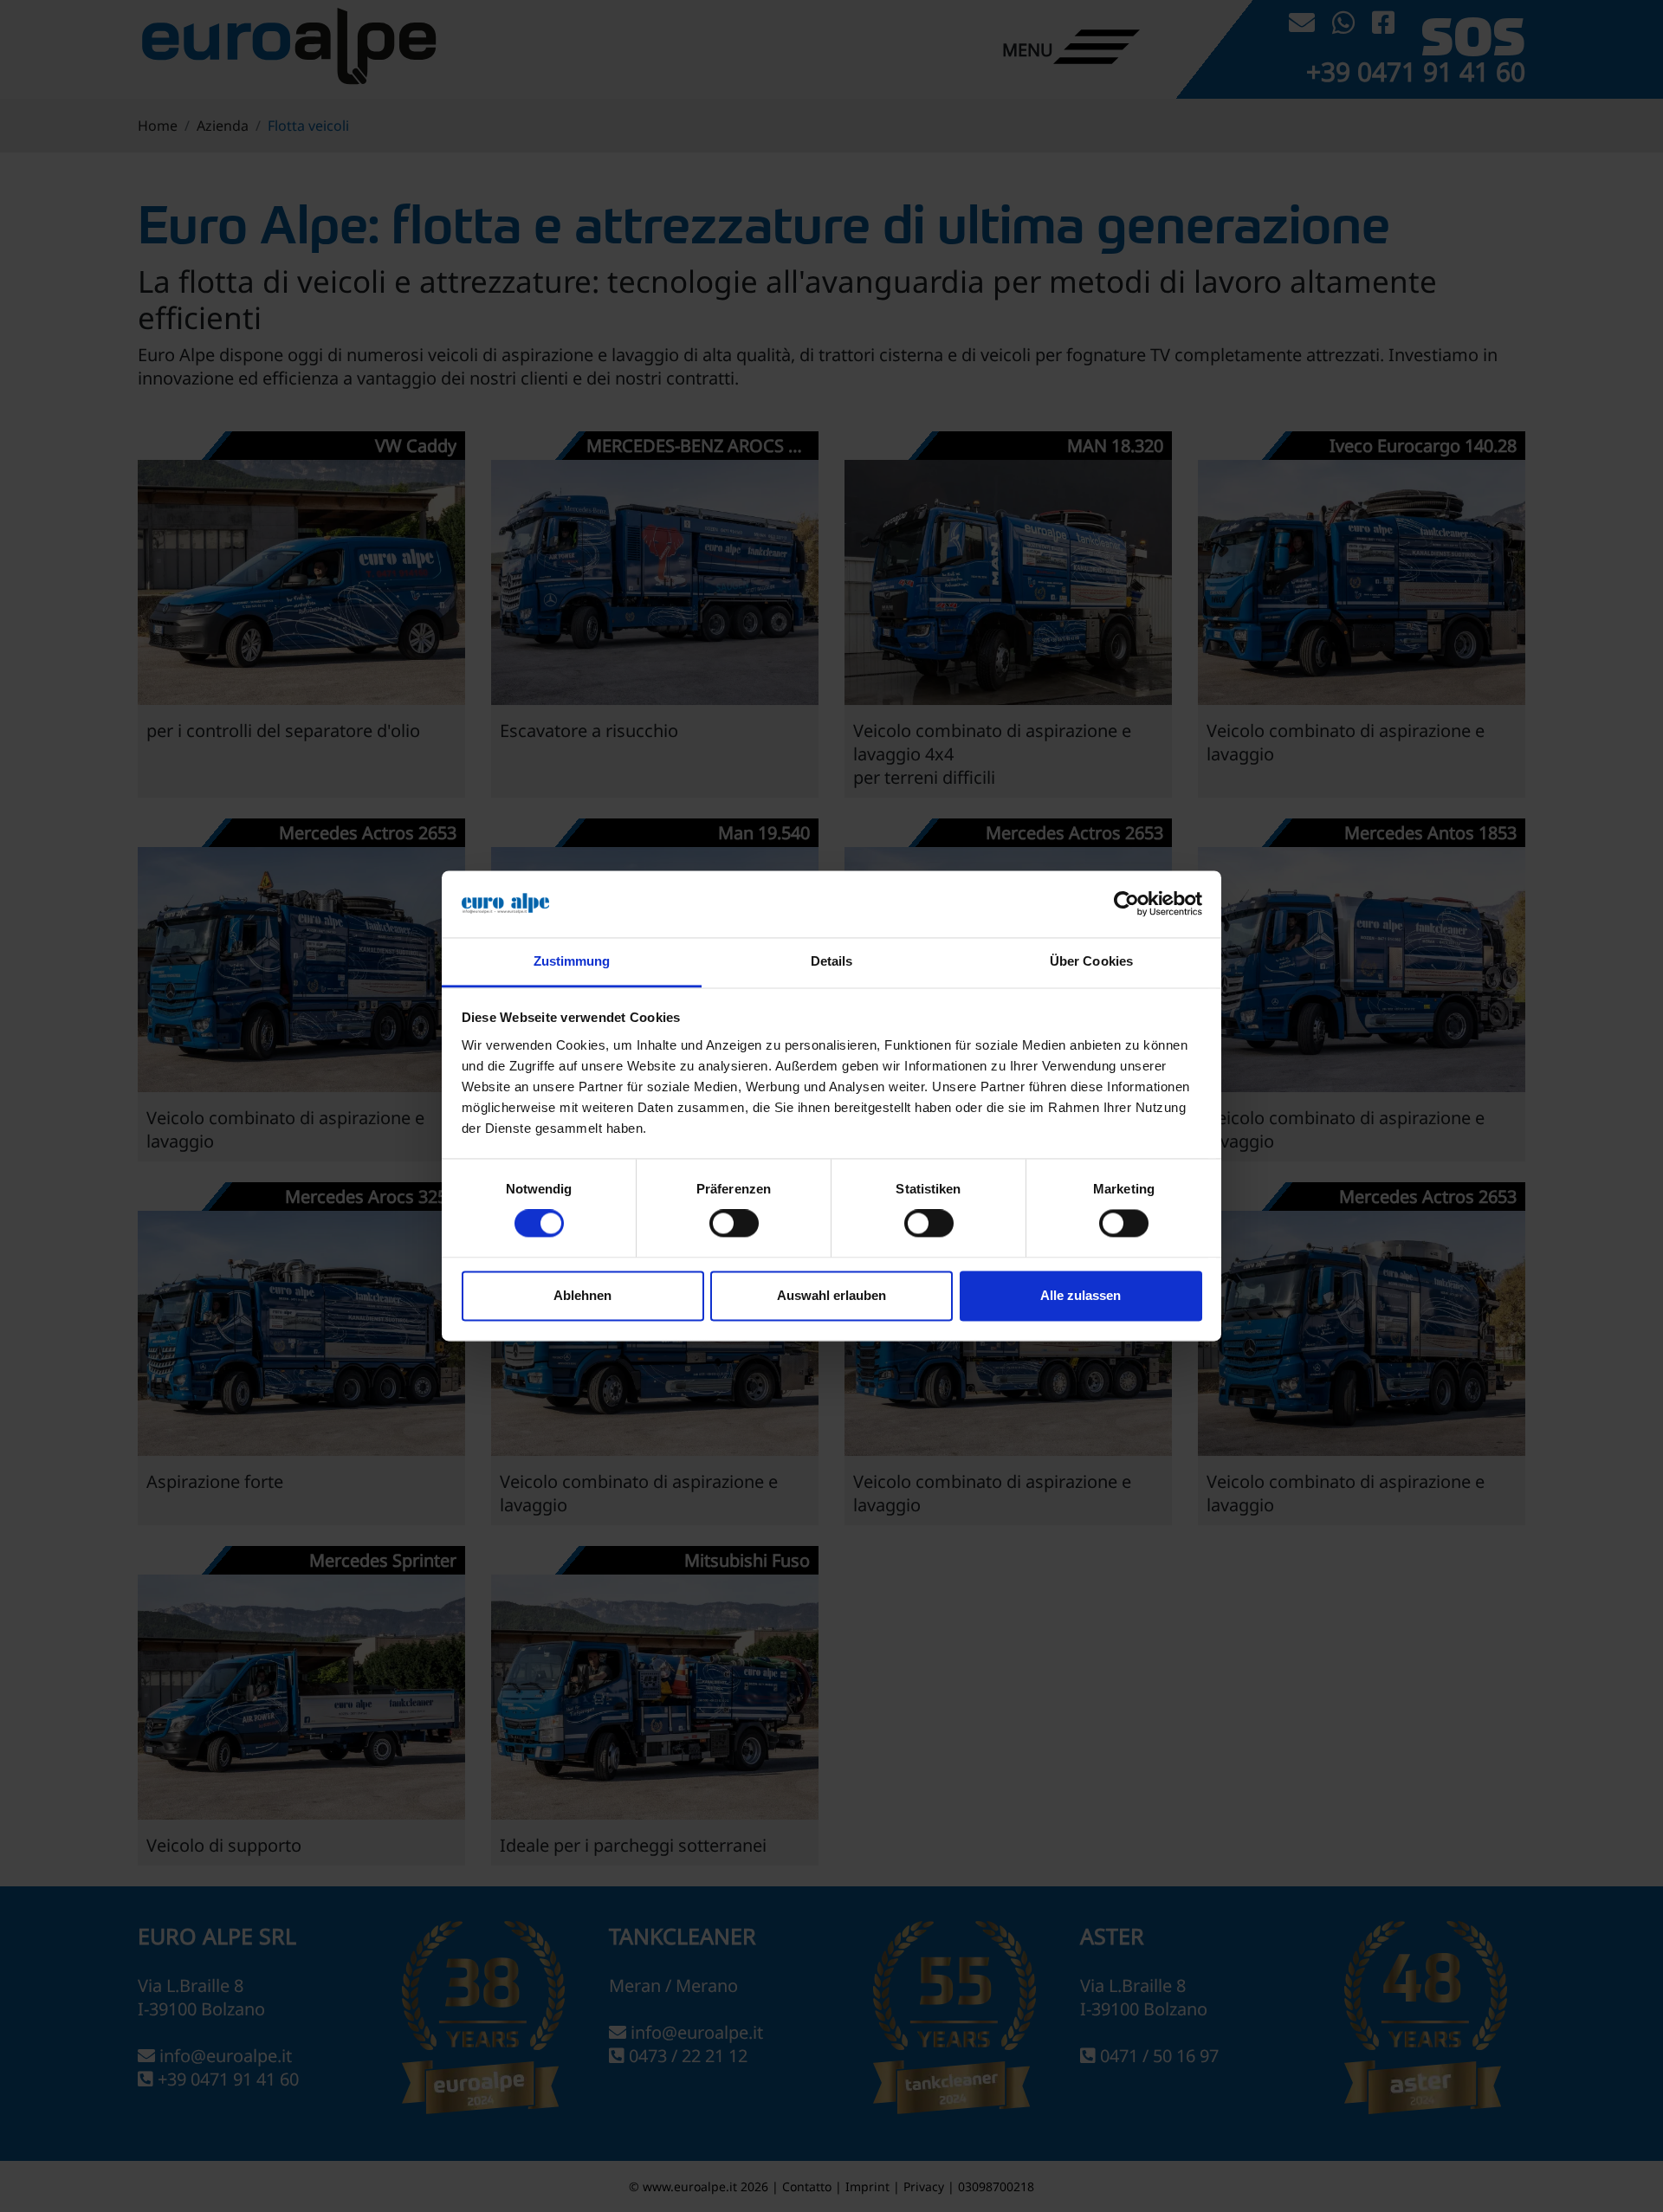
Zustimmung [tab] (572, 961)
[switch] (734, 1224)
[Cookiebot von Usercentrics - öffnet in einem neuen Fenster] (1126, 904)
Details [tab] (832, 961)
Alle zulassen (1081, 1295)
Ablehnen (582, 1295)
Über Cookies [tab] (1091, 961)
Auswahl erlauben (831, 1295)
